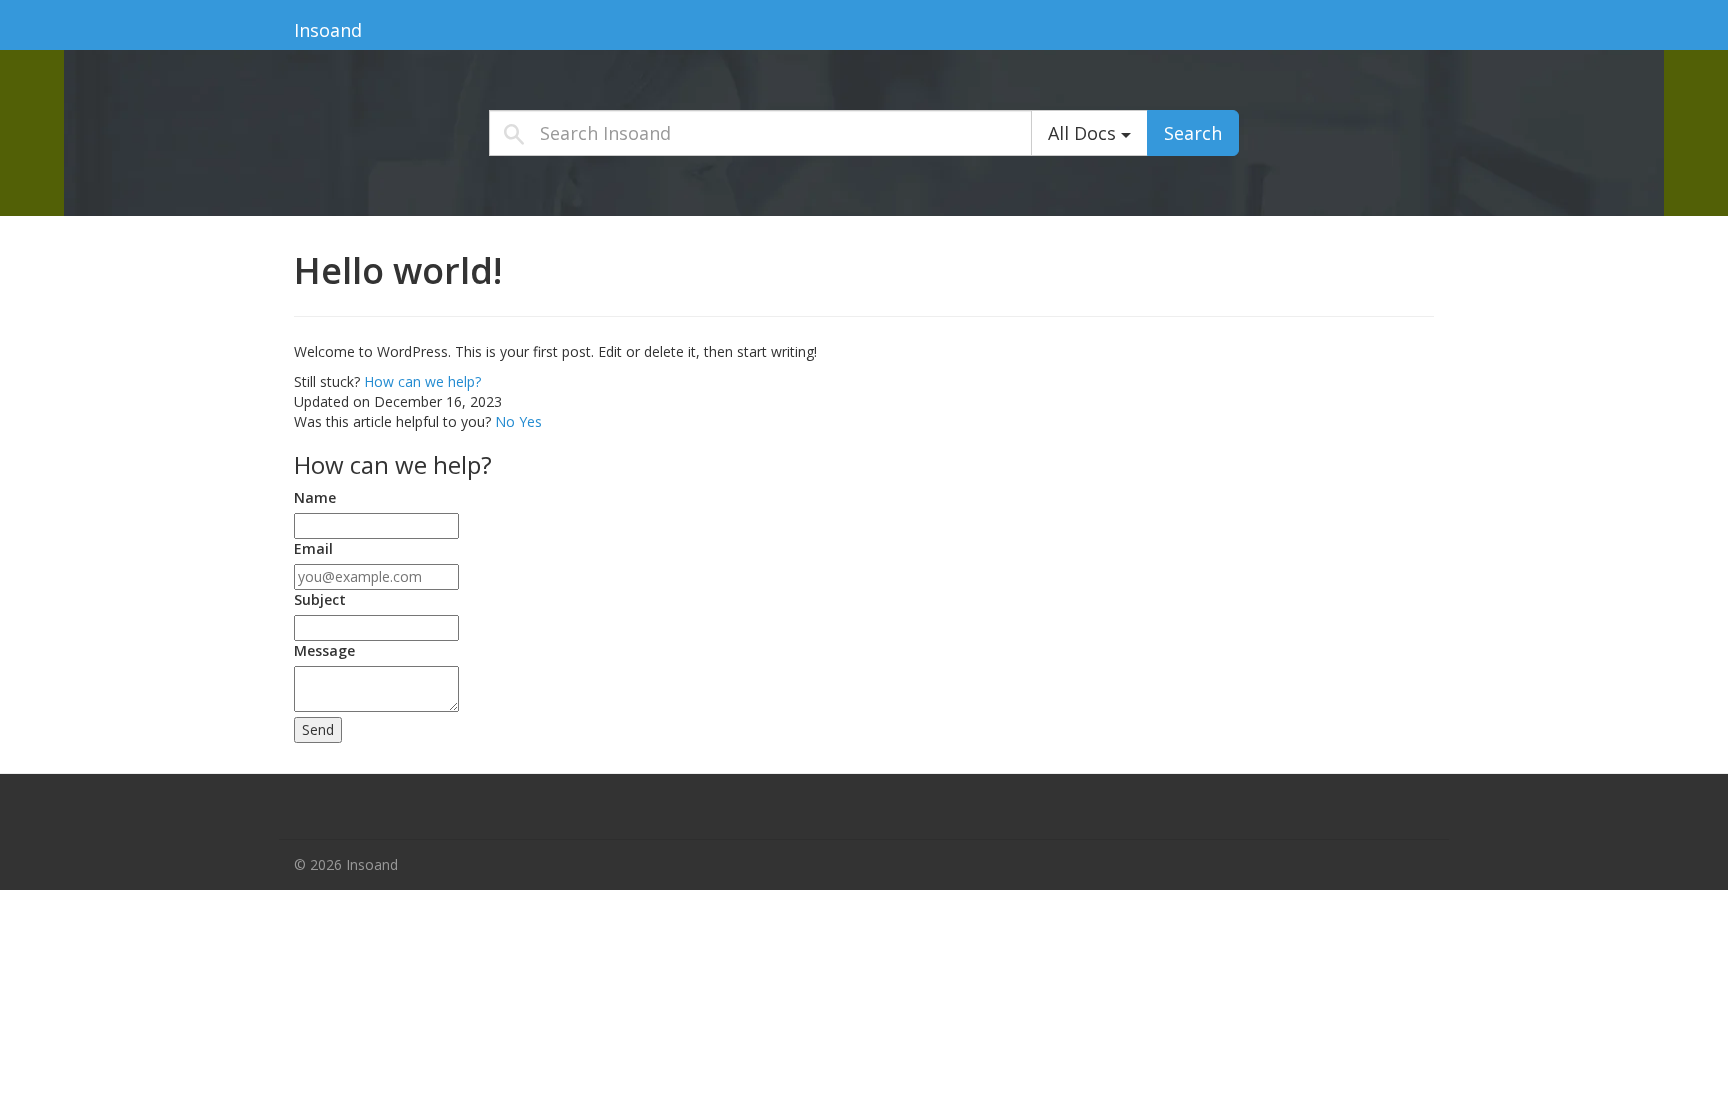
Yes (530, 421)
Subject (320, 599)
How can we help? (422, 381)
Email (313, 548)
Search (1193, 133)
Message (324, 650)
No (507, 421)
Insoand (328, 30)
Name (315, 497)
